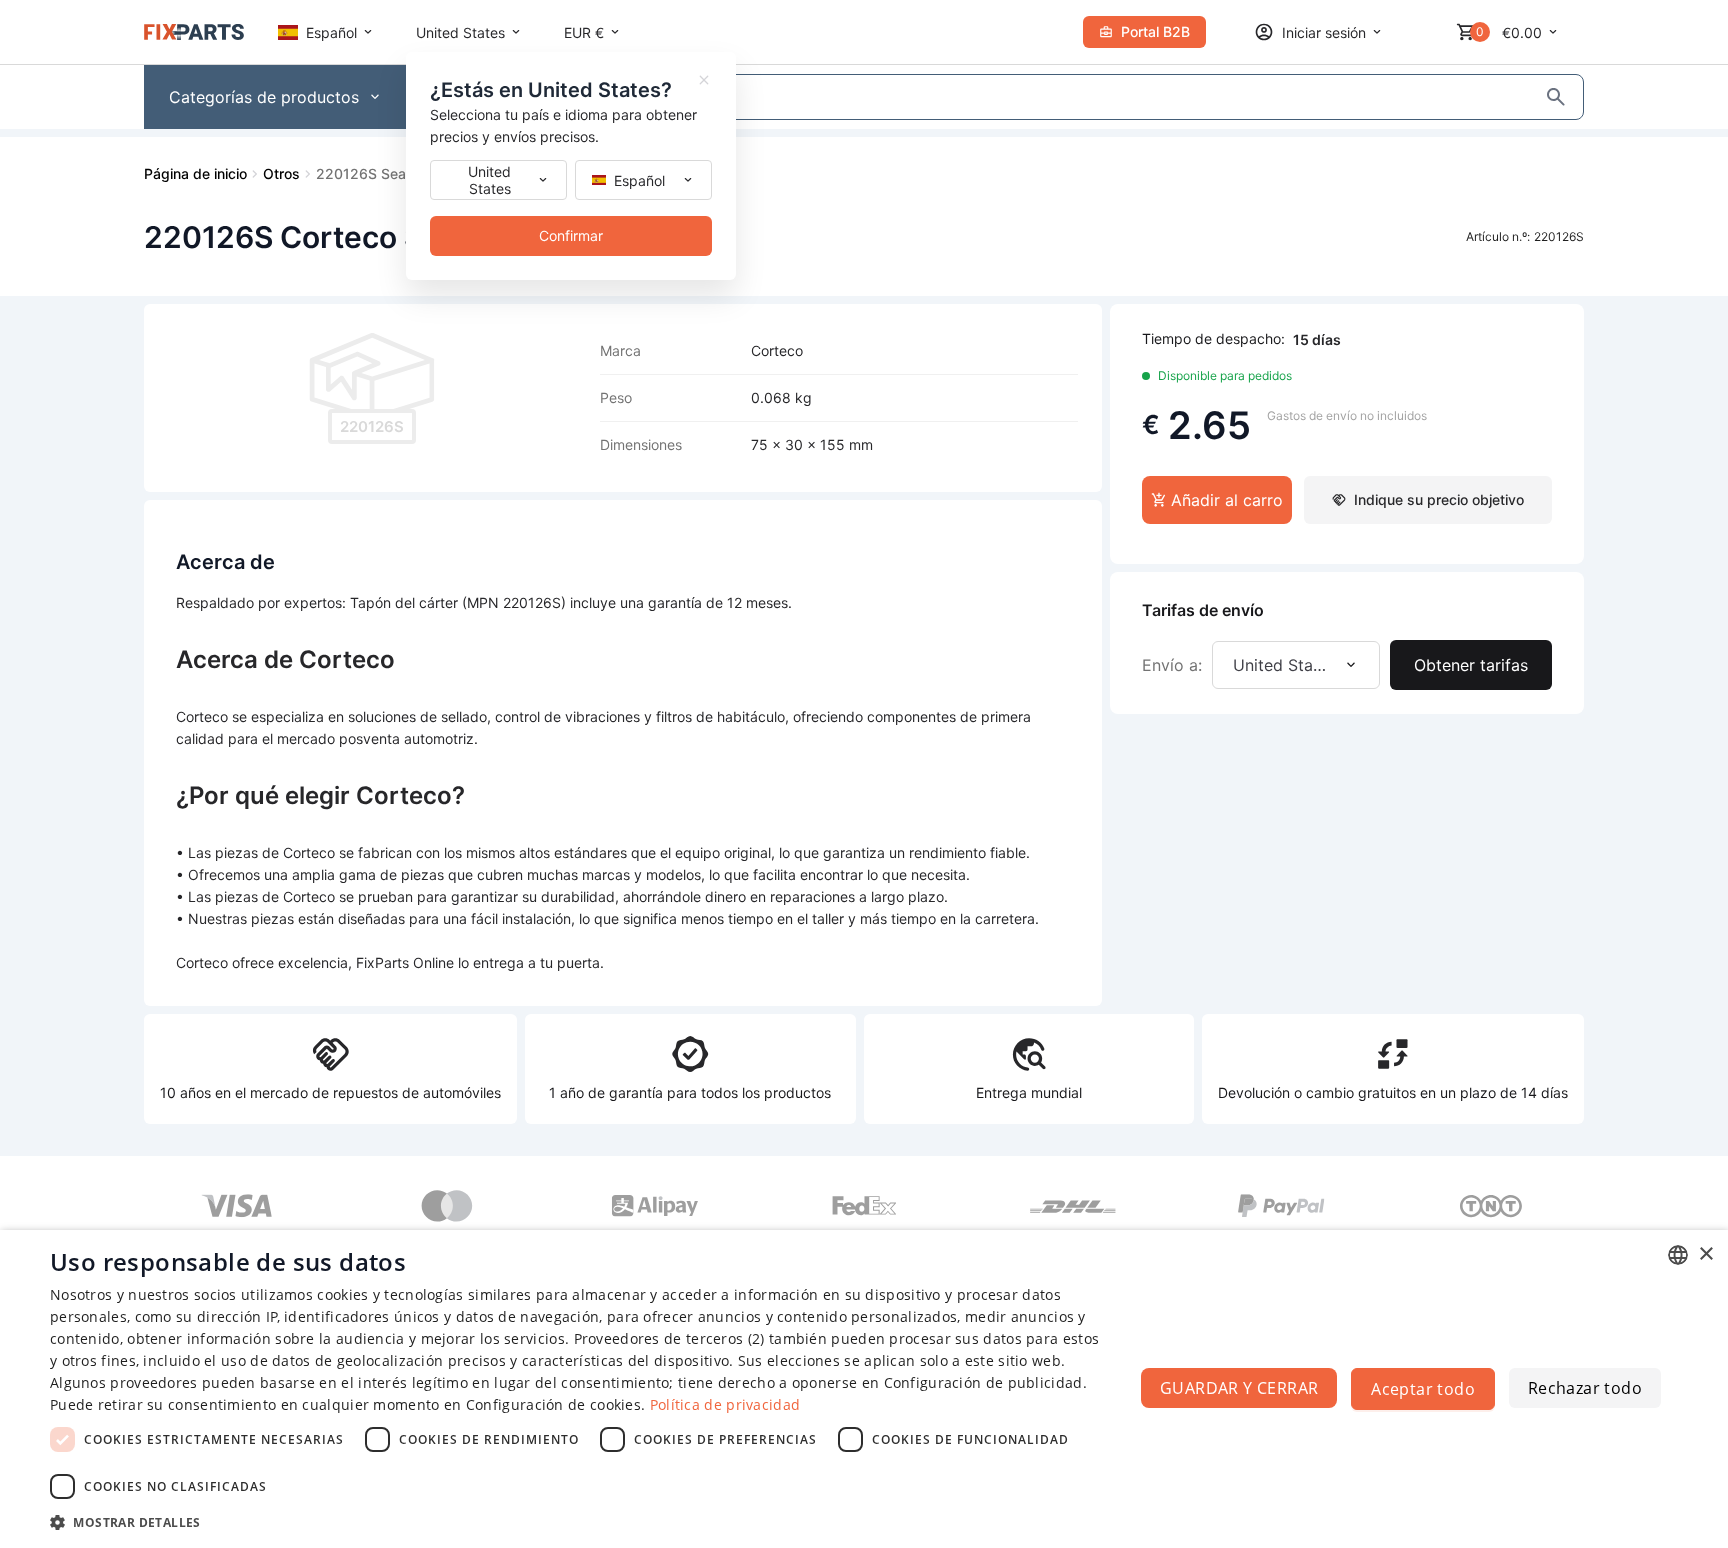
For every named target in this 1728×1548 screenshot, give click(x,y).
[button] (576, 1521)
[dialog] (864, 1389)
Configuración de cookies (553, 1404)
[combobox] (1678, 1255)
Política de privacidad (725, 1404)
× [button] (1705, 1254)
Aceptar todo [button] (1423, 1389)
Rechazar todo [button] (1585, 1388)
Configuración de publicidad (983, 1382)
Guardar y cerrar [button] (1239, 1388)
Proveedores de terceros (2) (669, 1338)
